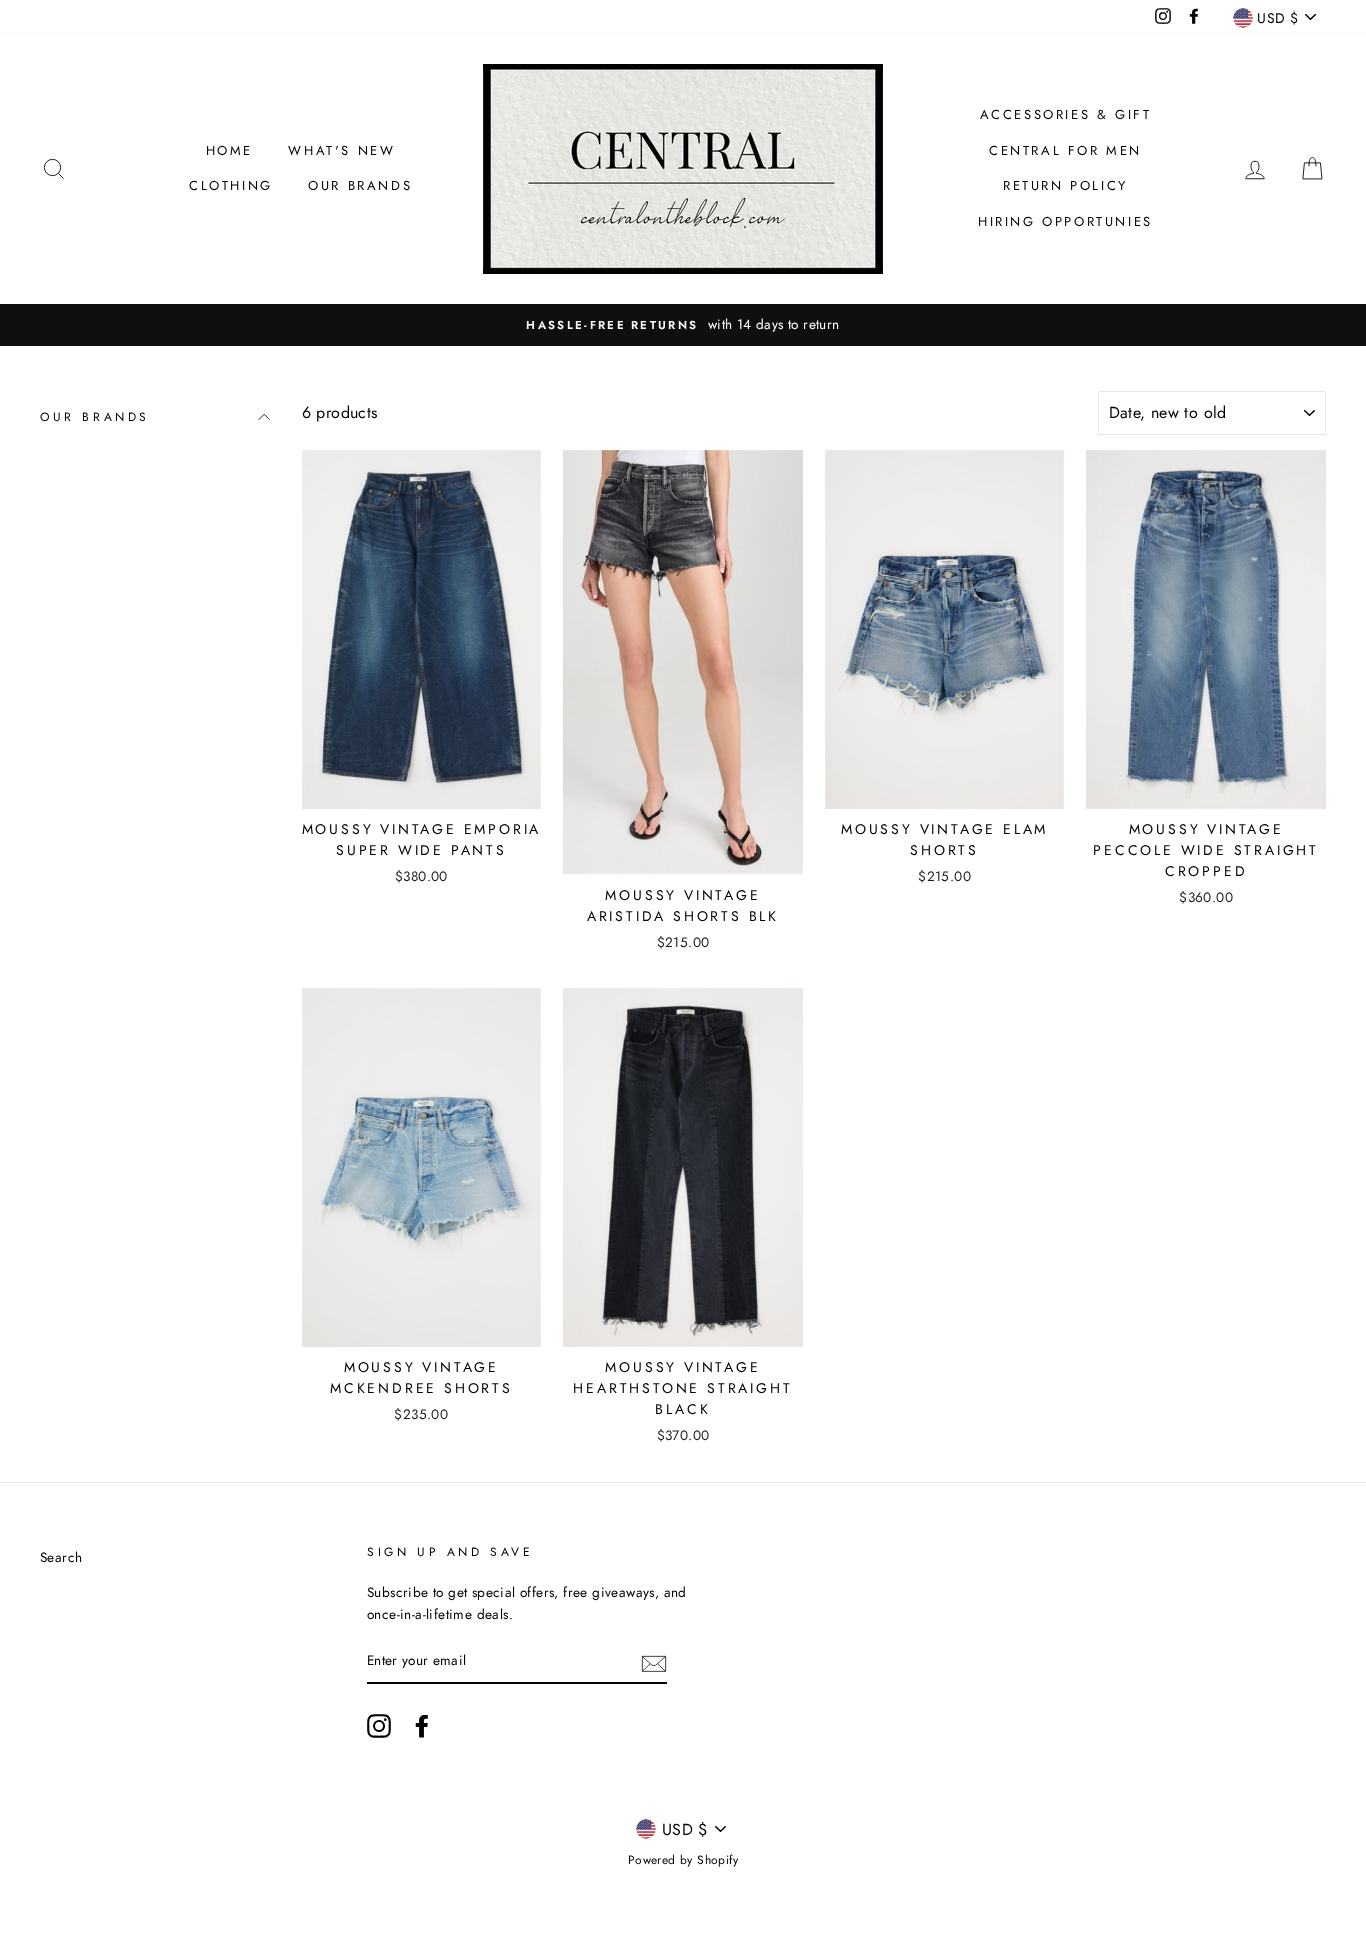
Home (229, 150)
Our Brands (360, 185)
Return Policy (1065, 185)
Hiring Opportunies (1065, 221)
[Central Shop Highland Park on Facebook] (422, 1726)
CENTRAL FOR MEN (1065, 150)
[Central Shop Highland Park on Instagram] (379, 1726)
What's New (341, 150)
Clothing (231, 185)
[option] (683, 325)
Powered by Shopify (683, 1860)
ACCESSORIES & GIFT (1066, 114)
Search (61, 1557)
